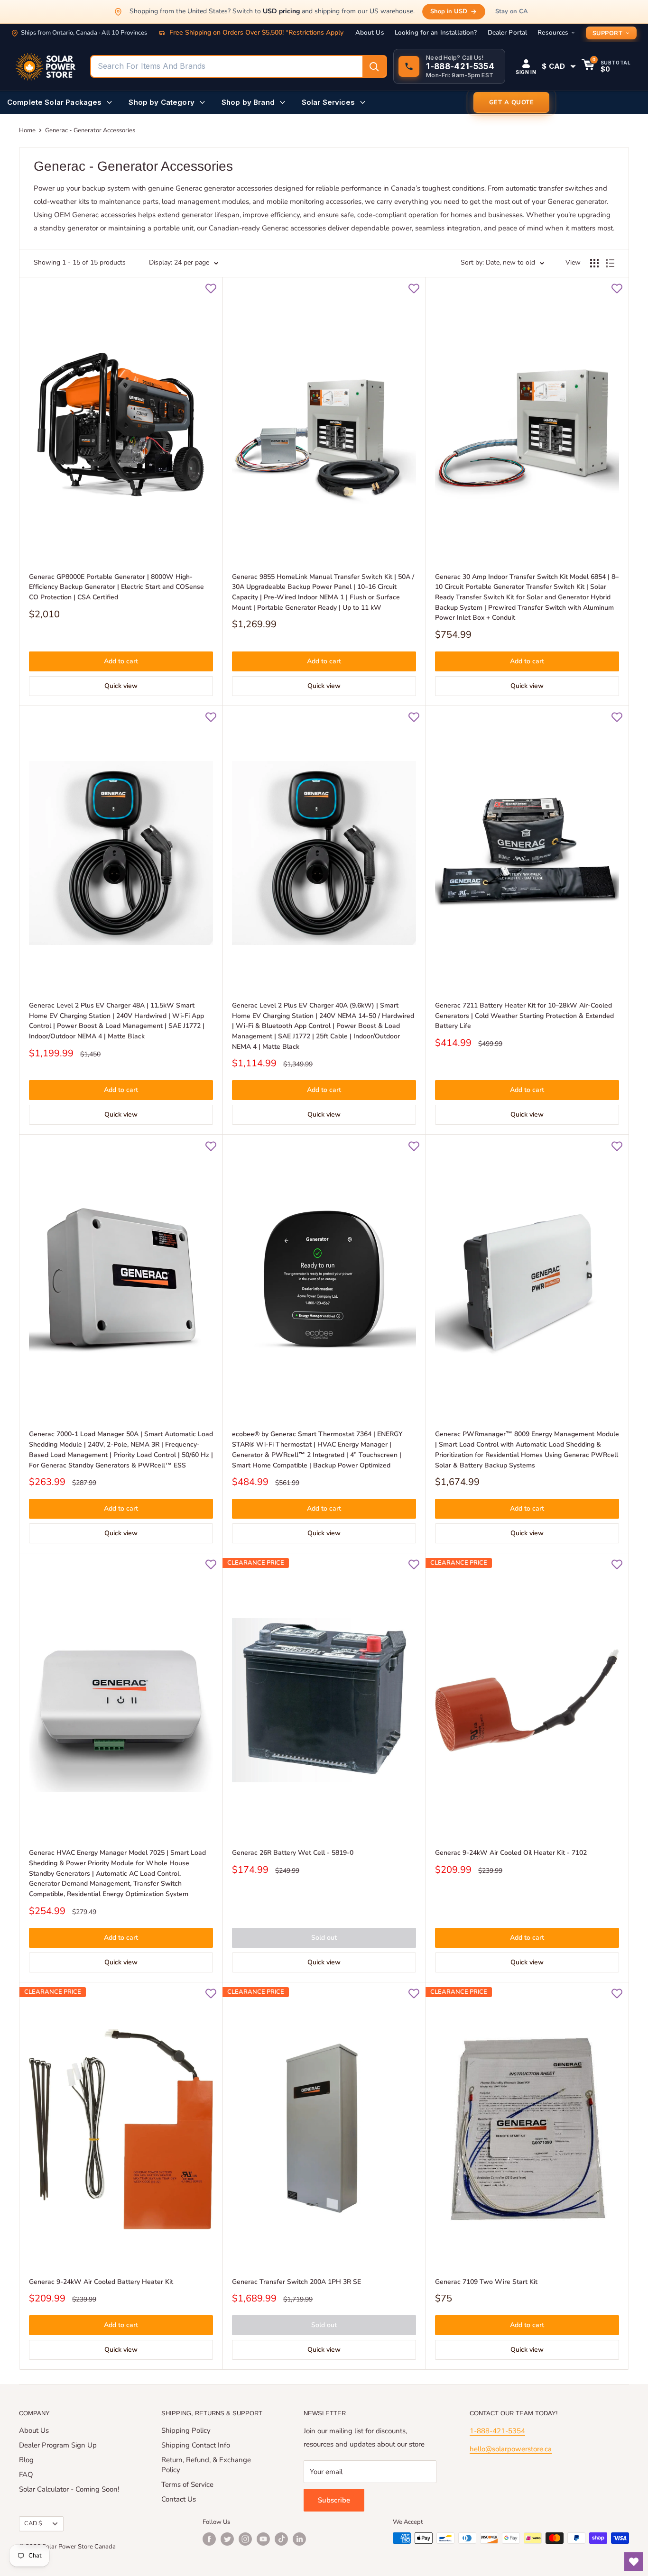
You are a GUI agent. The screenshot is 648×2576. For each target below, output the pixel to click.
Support (608, 33)
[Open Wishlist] (634, 2562)
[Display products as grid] (594, 263)
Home (27, 130)
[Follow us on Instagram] (245, 2539)
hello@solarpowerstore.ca (511, 2449)
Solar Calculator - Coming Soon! (69, 2489)
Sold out (324, 1938)
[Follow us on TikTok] (281, 2539)
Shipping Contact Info (196, 2445)
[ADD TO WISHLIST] (211, 289)
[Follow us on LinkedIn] (299, 2539)
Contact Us (179, 2499)
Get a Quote (512, 102)
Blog (26, 2460)
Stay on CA (512, 11)
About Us (370, 33)
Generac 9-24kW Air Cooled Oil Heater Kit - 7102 (511, 1853)
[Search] (374, 66)
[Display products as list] (610, 263)
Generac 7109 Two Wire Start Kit (486, 2282)
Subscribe (334, 2500)
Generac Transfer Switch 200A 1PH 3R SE (296, 2282)
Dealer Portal (508, 33)
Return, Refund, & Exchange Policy (206, 2465)
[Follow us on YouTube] (263, 2539)
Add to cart (121, 661)
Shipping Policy (186, 2430)
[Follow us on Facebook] (209, 2539)
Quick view (121, 686)
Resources (553, 33)
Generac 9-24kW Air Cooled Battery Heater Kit (101, 2282)
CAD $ (33, 2523)
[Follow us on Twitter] (227, 2539)
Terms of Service (187, 2484)
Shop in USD (449, 11)
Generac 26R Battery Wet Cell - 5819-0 (293, 1853)
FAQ (26, 2475)
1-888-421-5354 (497, 2431)
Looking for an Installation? (436, 33)
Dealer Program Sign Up (58, 2445)
